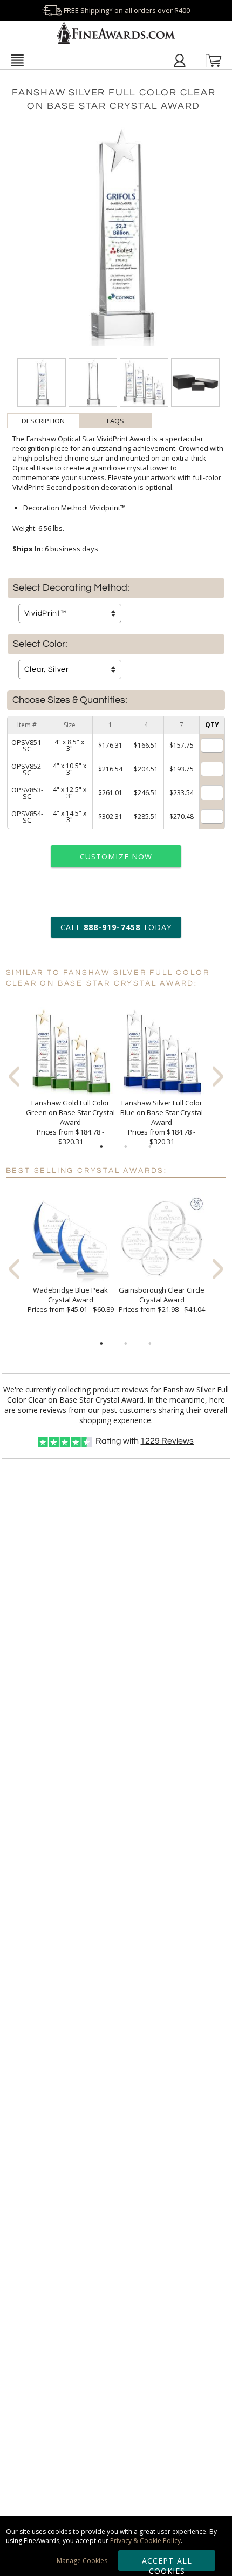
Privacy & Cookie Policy (145, 2541)
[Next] (218, 1077)
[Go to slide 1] (101, 1147)
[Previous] (14, 1077)
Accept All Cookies (167, 2563)
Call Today (116, 927)
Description (43, 421)
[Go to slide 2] (126, 1147)
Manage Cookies (82, 2561)
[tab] (43, 421)
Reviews (167, 1441)
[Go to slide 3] (150, 1147)
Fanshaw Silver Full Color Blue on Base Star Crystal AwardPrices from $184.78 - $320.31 (162, 1122)
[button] (18, 60)
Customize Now (116, 856)
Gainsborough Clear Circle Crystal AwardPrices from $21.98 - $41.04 (162, 1300)
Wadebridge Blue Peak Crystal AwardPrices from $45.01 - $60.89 (71, 1300)
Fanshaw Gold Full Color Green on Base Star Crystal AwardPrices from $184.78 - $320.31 (70, 1122)
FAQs (115, 421)
